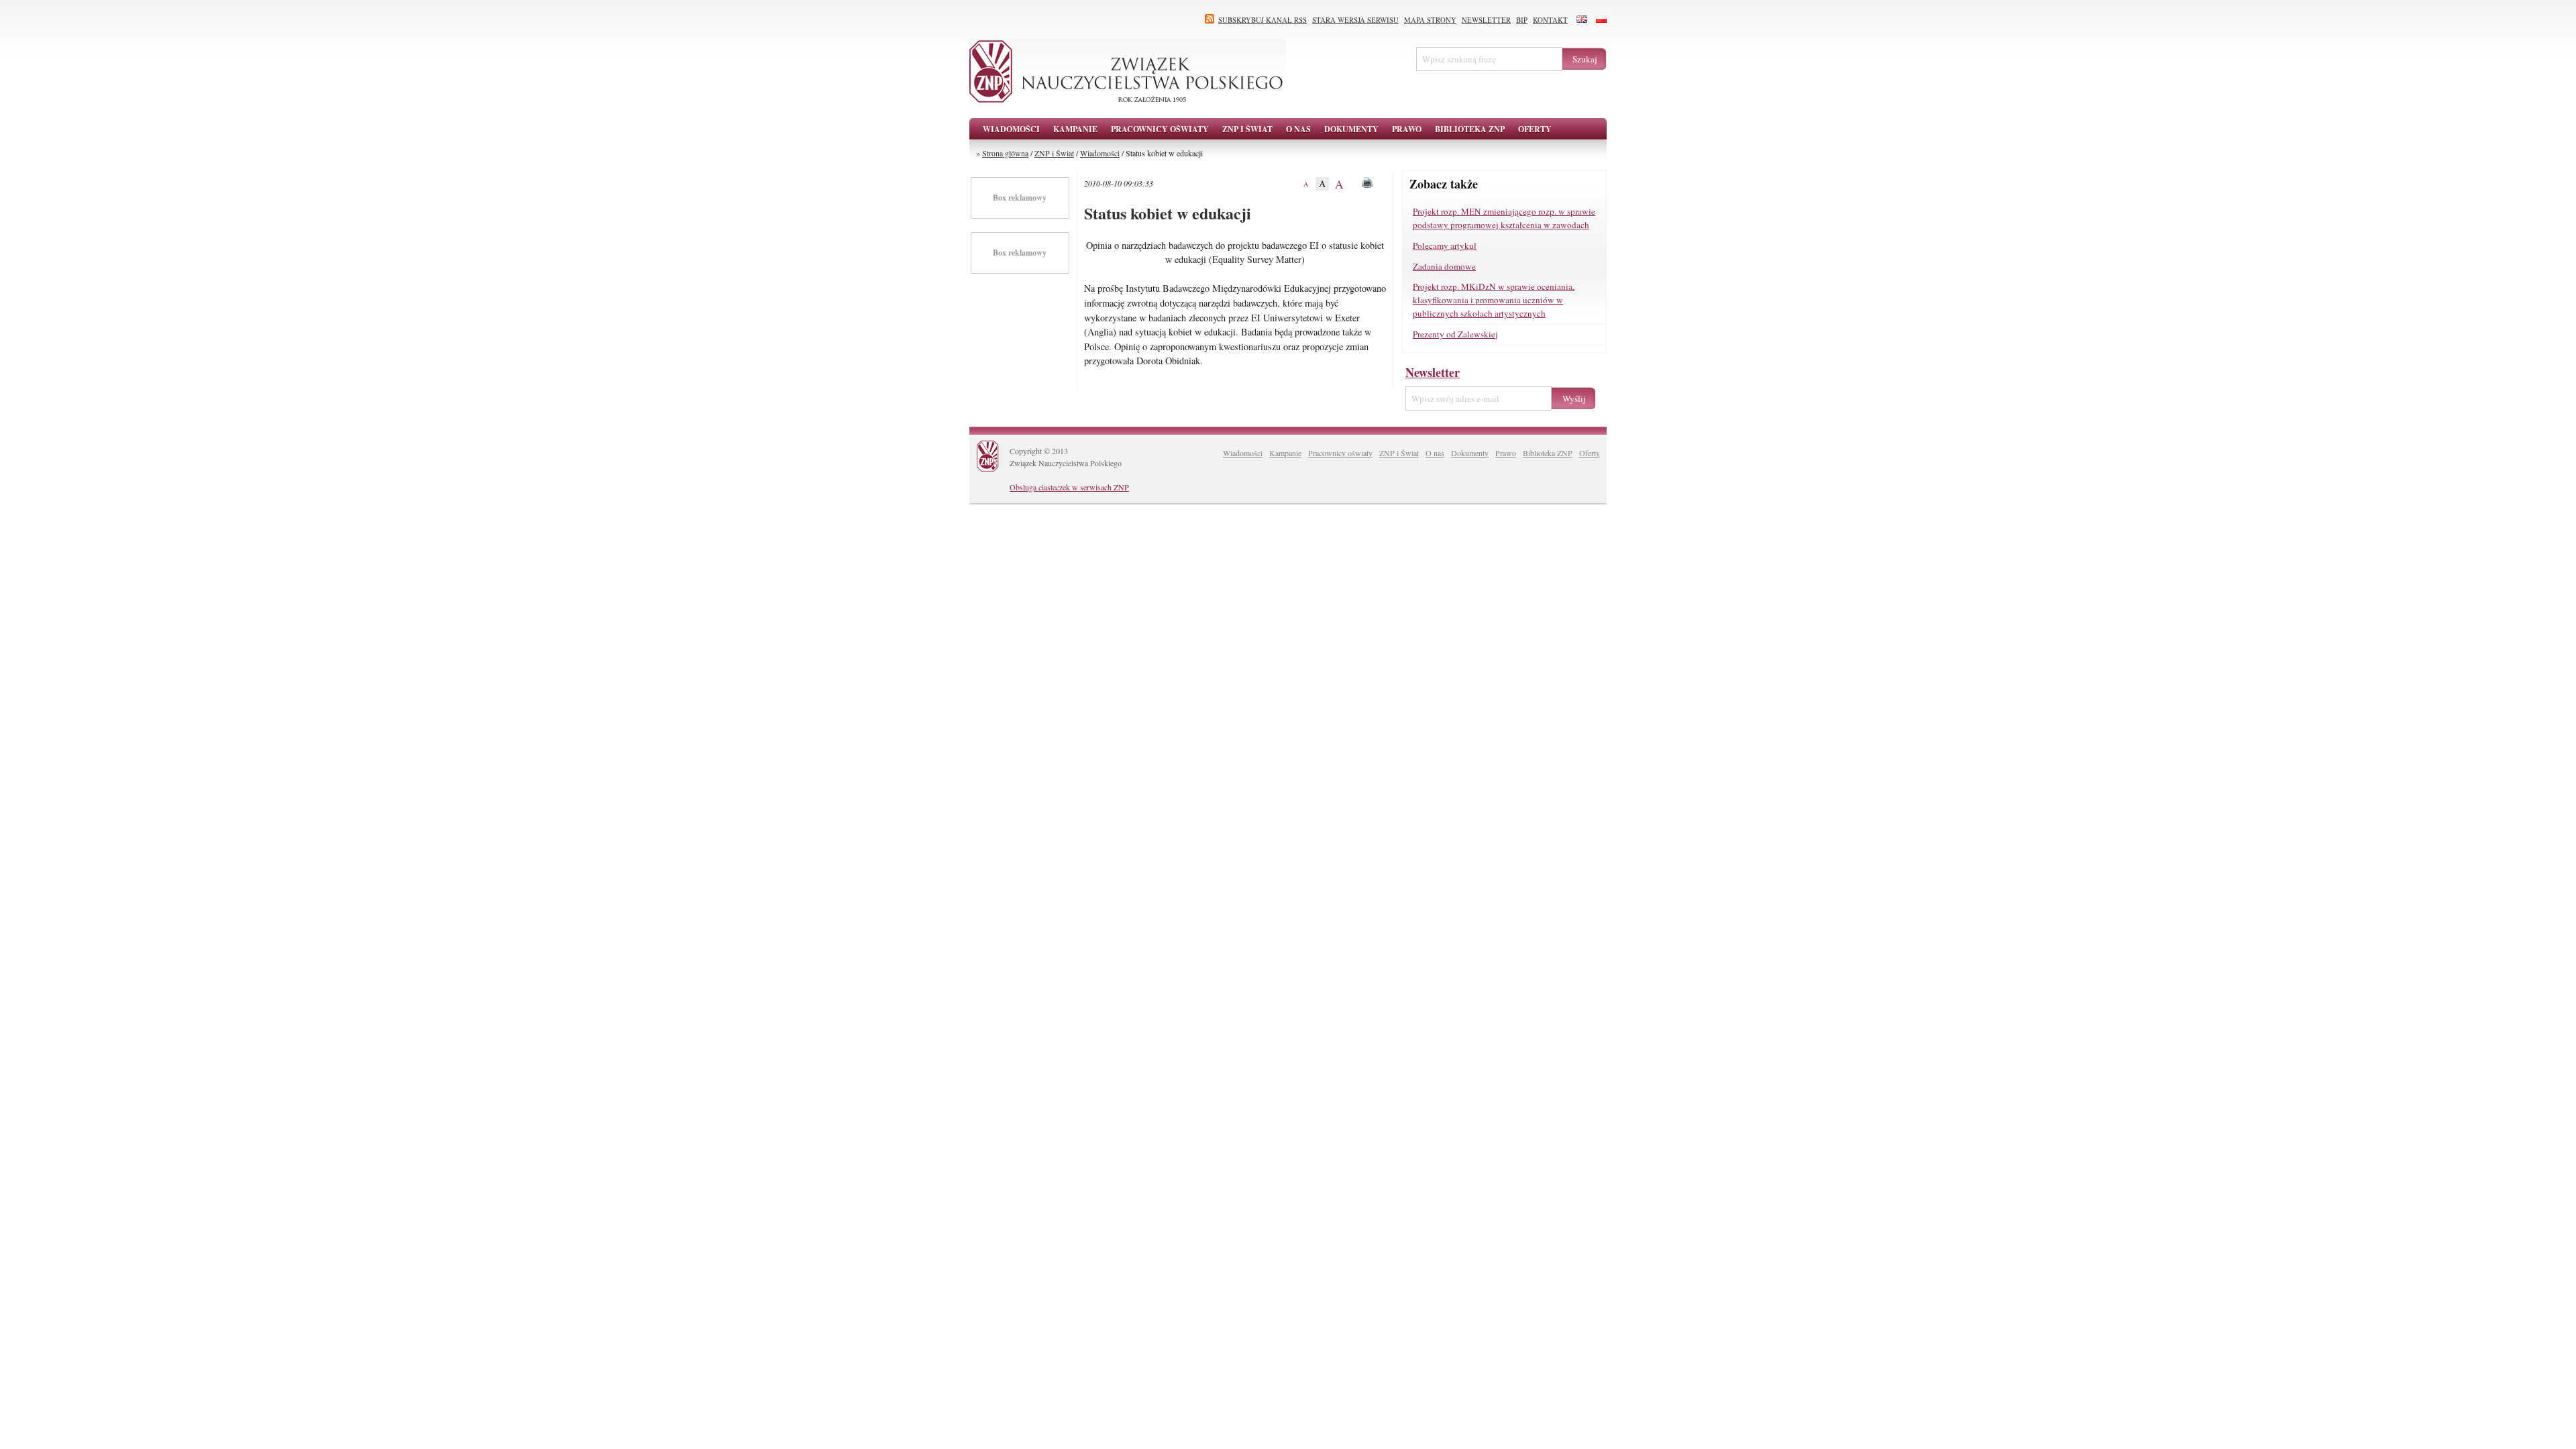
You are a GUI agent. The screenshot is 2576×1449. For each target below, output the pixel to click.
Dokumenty (1470, 453)
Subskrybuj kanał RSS (1263, 20)
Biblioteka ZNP (1548, 453)
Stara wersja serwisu (1355, 20)
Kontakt (1550, 20)
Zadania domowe (1444, 266)
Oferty (1590, 453)
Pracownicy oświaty (1340, 453)
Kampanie (1285, 453)
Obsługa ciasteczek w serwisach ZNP (1069, 487)
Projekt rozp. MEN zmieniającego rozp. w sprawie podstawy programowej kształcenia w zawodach (1504, 218)
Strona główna (1005, 153)
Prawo (1506, 453)
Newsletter (1486, 20)
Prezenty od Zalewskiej (1455, 334)
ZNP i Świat (1054, 153)
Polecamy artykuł (1445, 246)
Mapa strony (1430, 20)
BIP (1522, 20)
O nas (1435, 453)
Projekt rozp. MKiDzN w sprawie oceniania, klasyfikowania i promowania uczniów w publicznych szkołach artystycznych (1494, 300)
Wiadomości (1011, 129)
